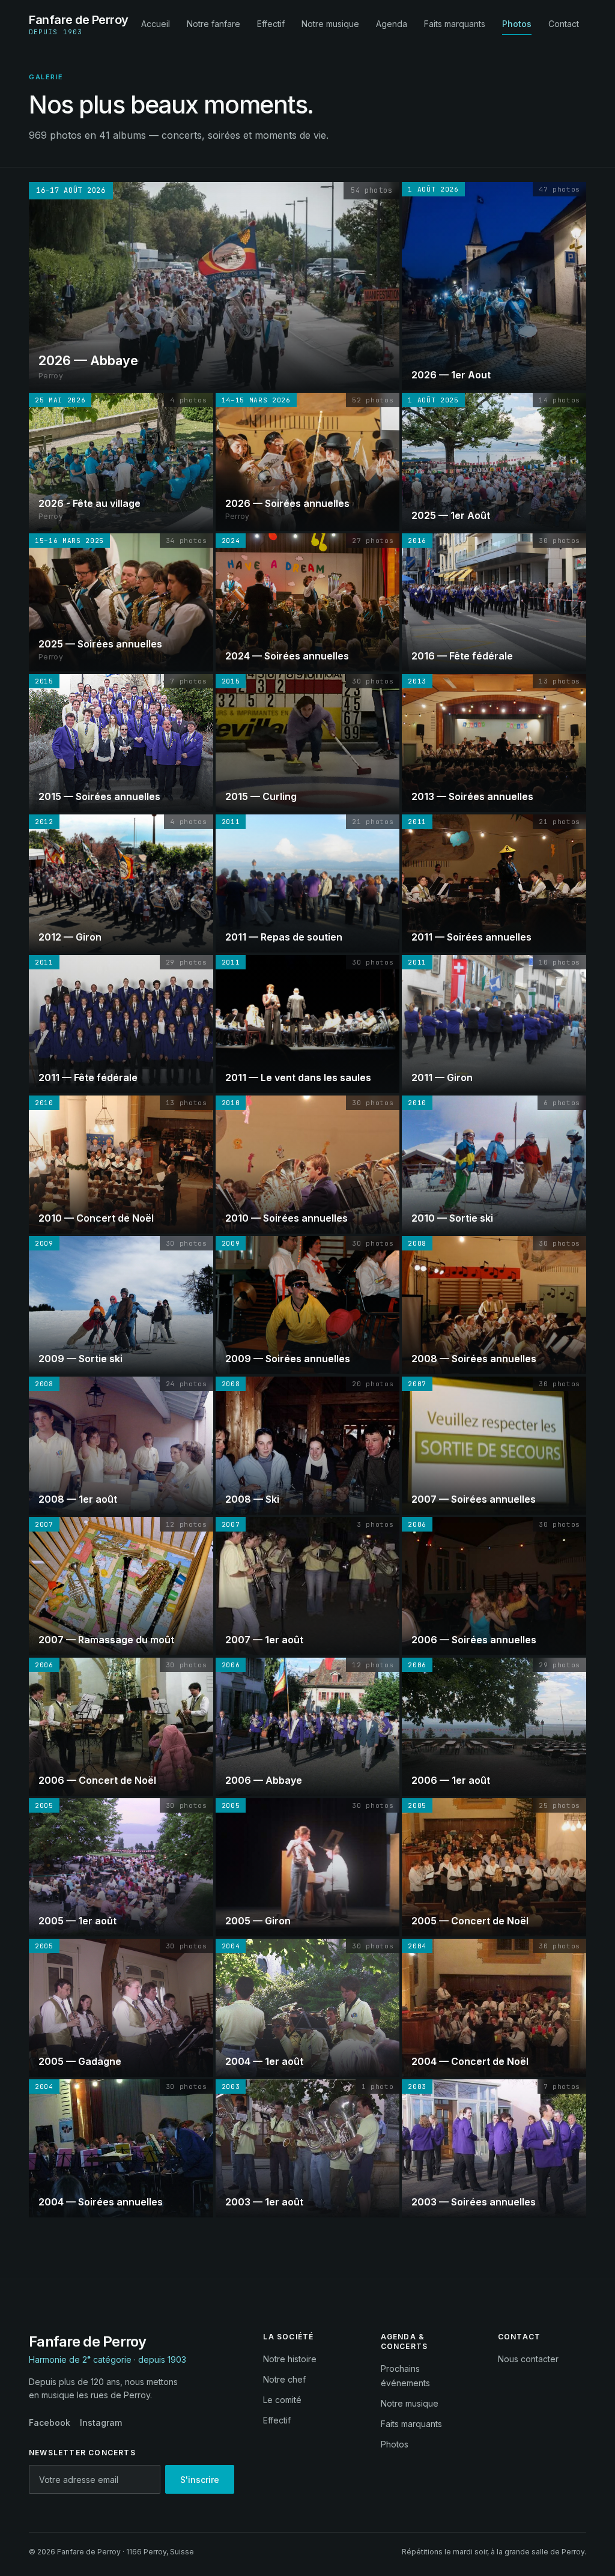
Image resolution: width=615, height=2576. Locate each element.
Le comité (282, 2400)
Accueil (156, 24)
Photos (517, 24)
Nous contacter (528, 2359)
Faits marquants (455, 24)
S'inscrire (200, 2480)
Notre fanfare (214, 24)
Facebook (50, 2423)
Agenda (392, 24)
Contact (564, 24)
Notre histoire (290, 2359)
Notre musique (330, 24)
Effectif (271, 24)
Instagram (101, 2423)
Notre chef (284, 2379)
